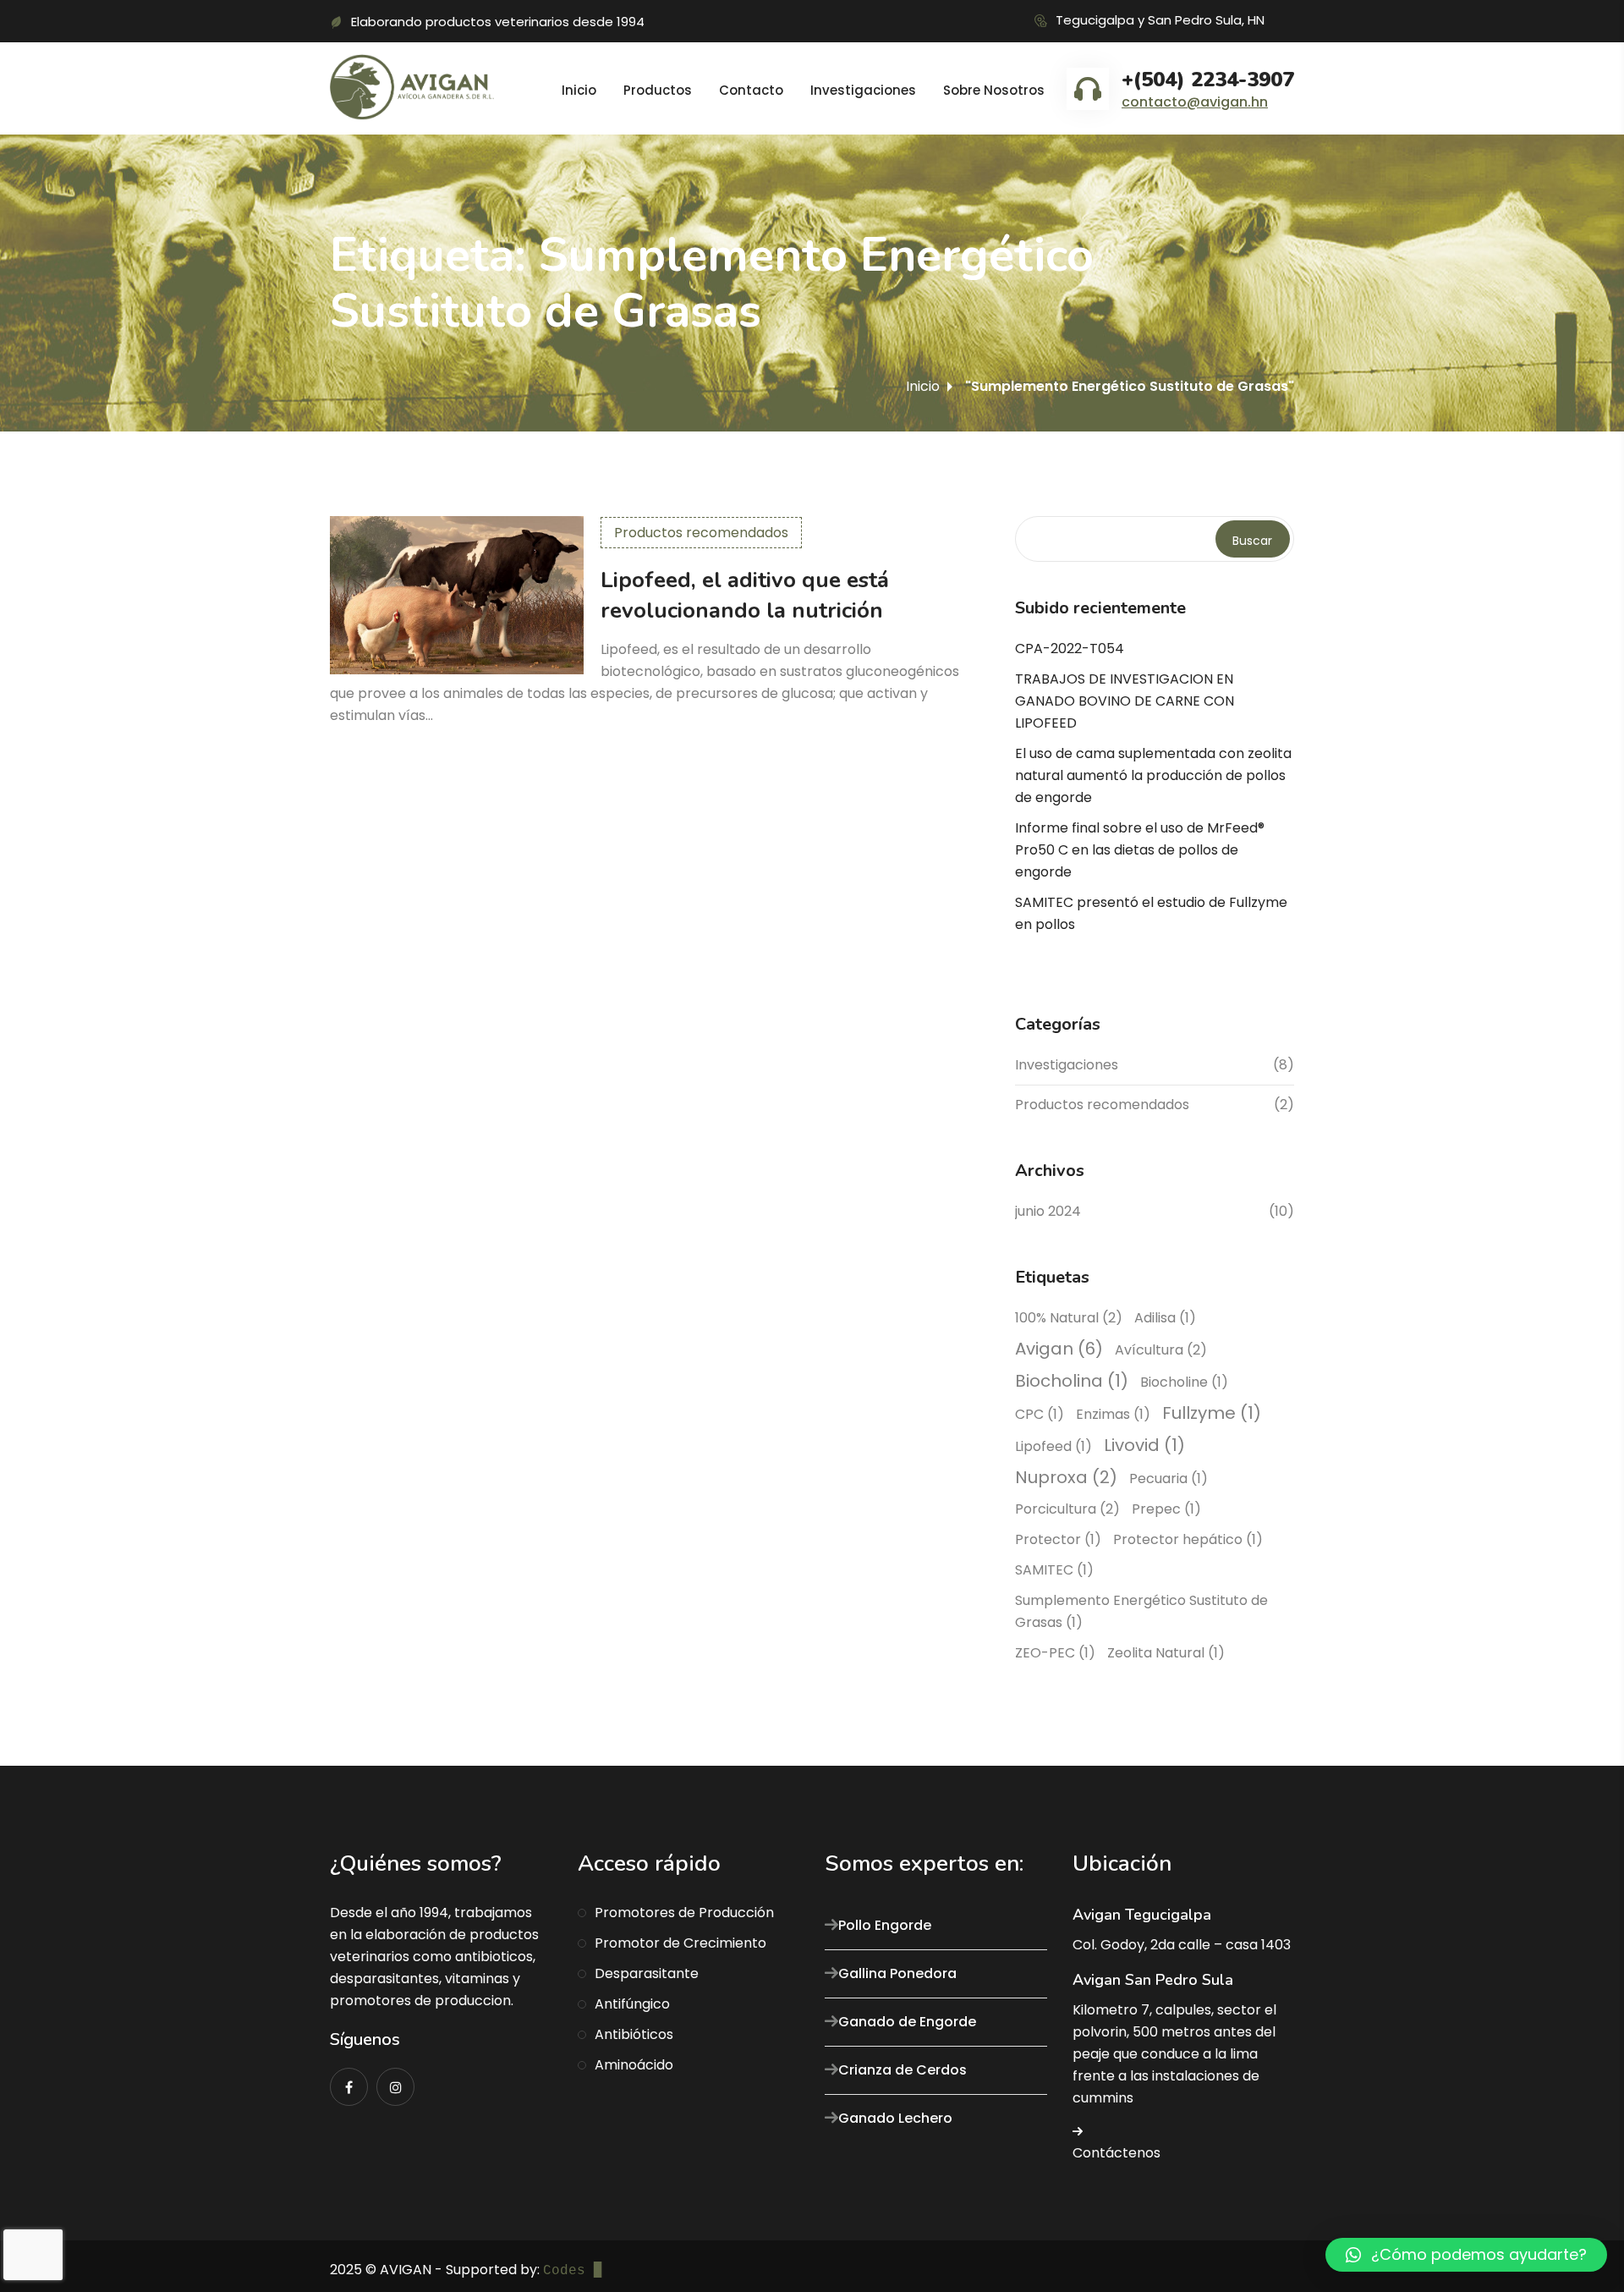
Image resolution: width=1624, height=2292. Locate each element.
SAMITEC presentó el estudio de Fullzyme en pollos (1151, 913)
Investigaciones (863, 90)
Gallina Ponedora (897, 1973)
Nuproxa (1066, 1477)
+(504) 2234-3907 (1208, 80)
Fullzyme (1212, 1413)
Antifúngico (632, 2004)
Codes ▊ (573, 2271)
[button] (1466, 2255)
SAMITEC (1054, 1570)
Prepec (1166, 1509)
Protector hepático (1188, 1539)
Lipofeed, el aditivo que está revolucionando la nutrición (745, 595)
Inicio (579, 90)
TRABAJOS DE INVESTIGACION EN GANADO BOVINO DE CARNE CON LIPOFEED (1125, 701)
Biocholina (1072, 1381)
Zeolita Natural (1166, 1653)
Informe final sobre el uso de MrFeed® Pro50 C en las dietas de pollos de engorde (1140, 850)
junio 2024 (1048, 1211)
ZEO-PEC (1055, 1653)
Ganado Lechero (895, 2118)
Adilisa (1165, 1318)
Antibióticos (634, 2034)
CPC (1040, 1414)
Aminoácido (634, 2065)
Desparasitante (647, 1973)
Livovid (1144, 1445)
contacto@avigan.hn (1195, 102)
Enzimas (1113, 1414)
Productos (658, 90)
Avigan (1059, 1349)
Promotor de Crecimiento (680, 1943)
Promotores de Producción (684, 1913)
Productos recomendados (701, 533)
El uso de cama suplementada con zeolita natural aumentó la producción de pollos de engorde (1153, 775)
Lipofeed (1053, 1446)
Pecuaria (1169, 1479)
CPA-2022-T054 (1070, 649)
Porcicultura (1067, 1509)
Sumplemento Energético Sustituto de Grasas (1141, 1611)
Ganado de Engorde (907, 2022)
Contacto (751, 90)
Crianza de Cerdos (903, 2070)
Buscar (1252, 541)
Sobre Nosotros (994, 90)
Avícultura (1161, 1350)
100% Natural (1069, 1318)
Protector (1058, 1539)
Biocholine (1184, 1382)
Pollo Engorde (885, 1925)
